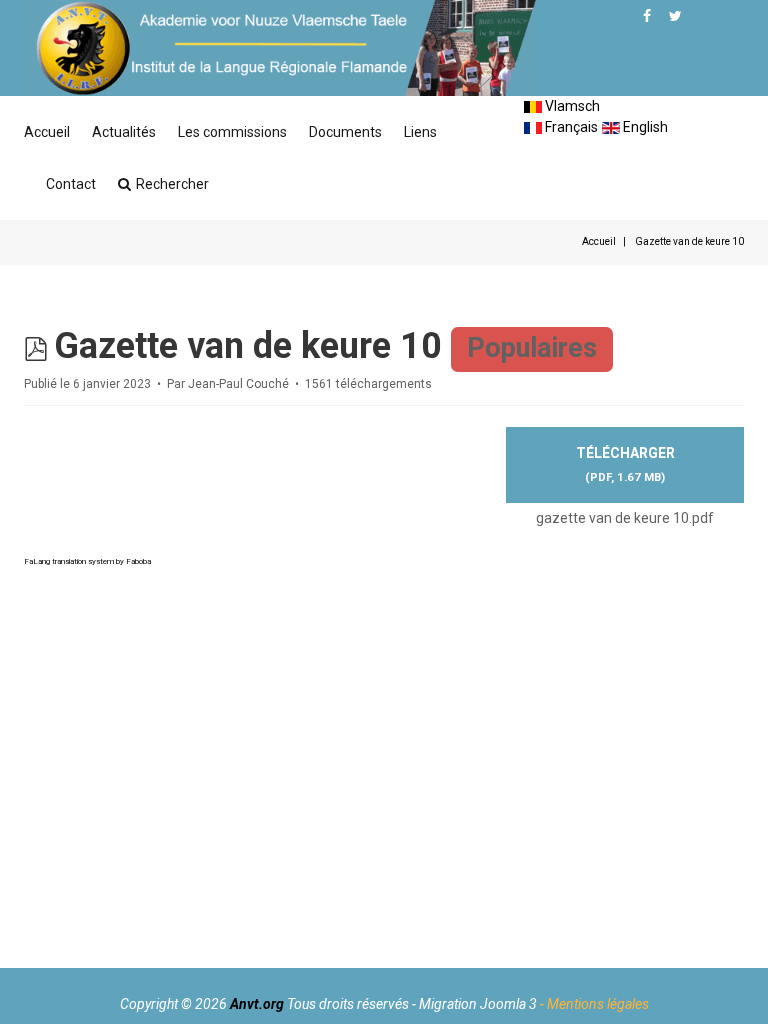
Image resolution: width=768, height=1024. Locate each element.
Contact (71, 184)
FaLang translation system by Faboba (87, 561)
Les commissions (232, 132)
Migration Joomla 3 (478, 1004)
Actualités (124, 132)
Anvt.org (257, 1004)
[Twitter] (675, 16)
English (644, 127)
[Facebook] (647, 16)
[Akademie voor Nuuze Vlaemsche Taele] (280, 48)
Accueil (47, 132)
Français (570, 127)
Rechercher (172, 184)
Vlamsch (571, 106)
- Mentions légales (594, 1004)
